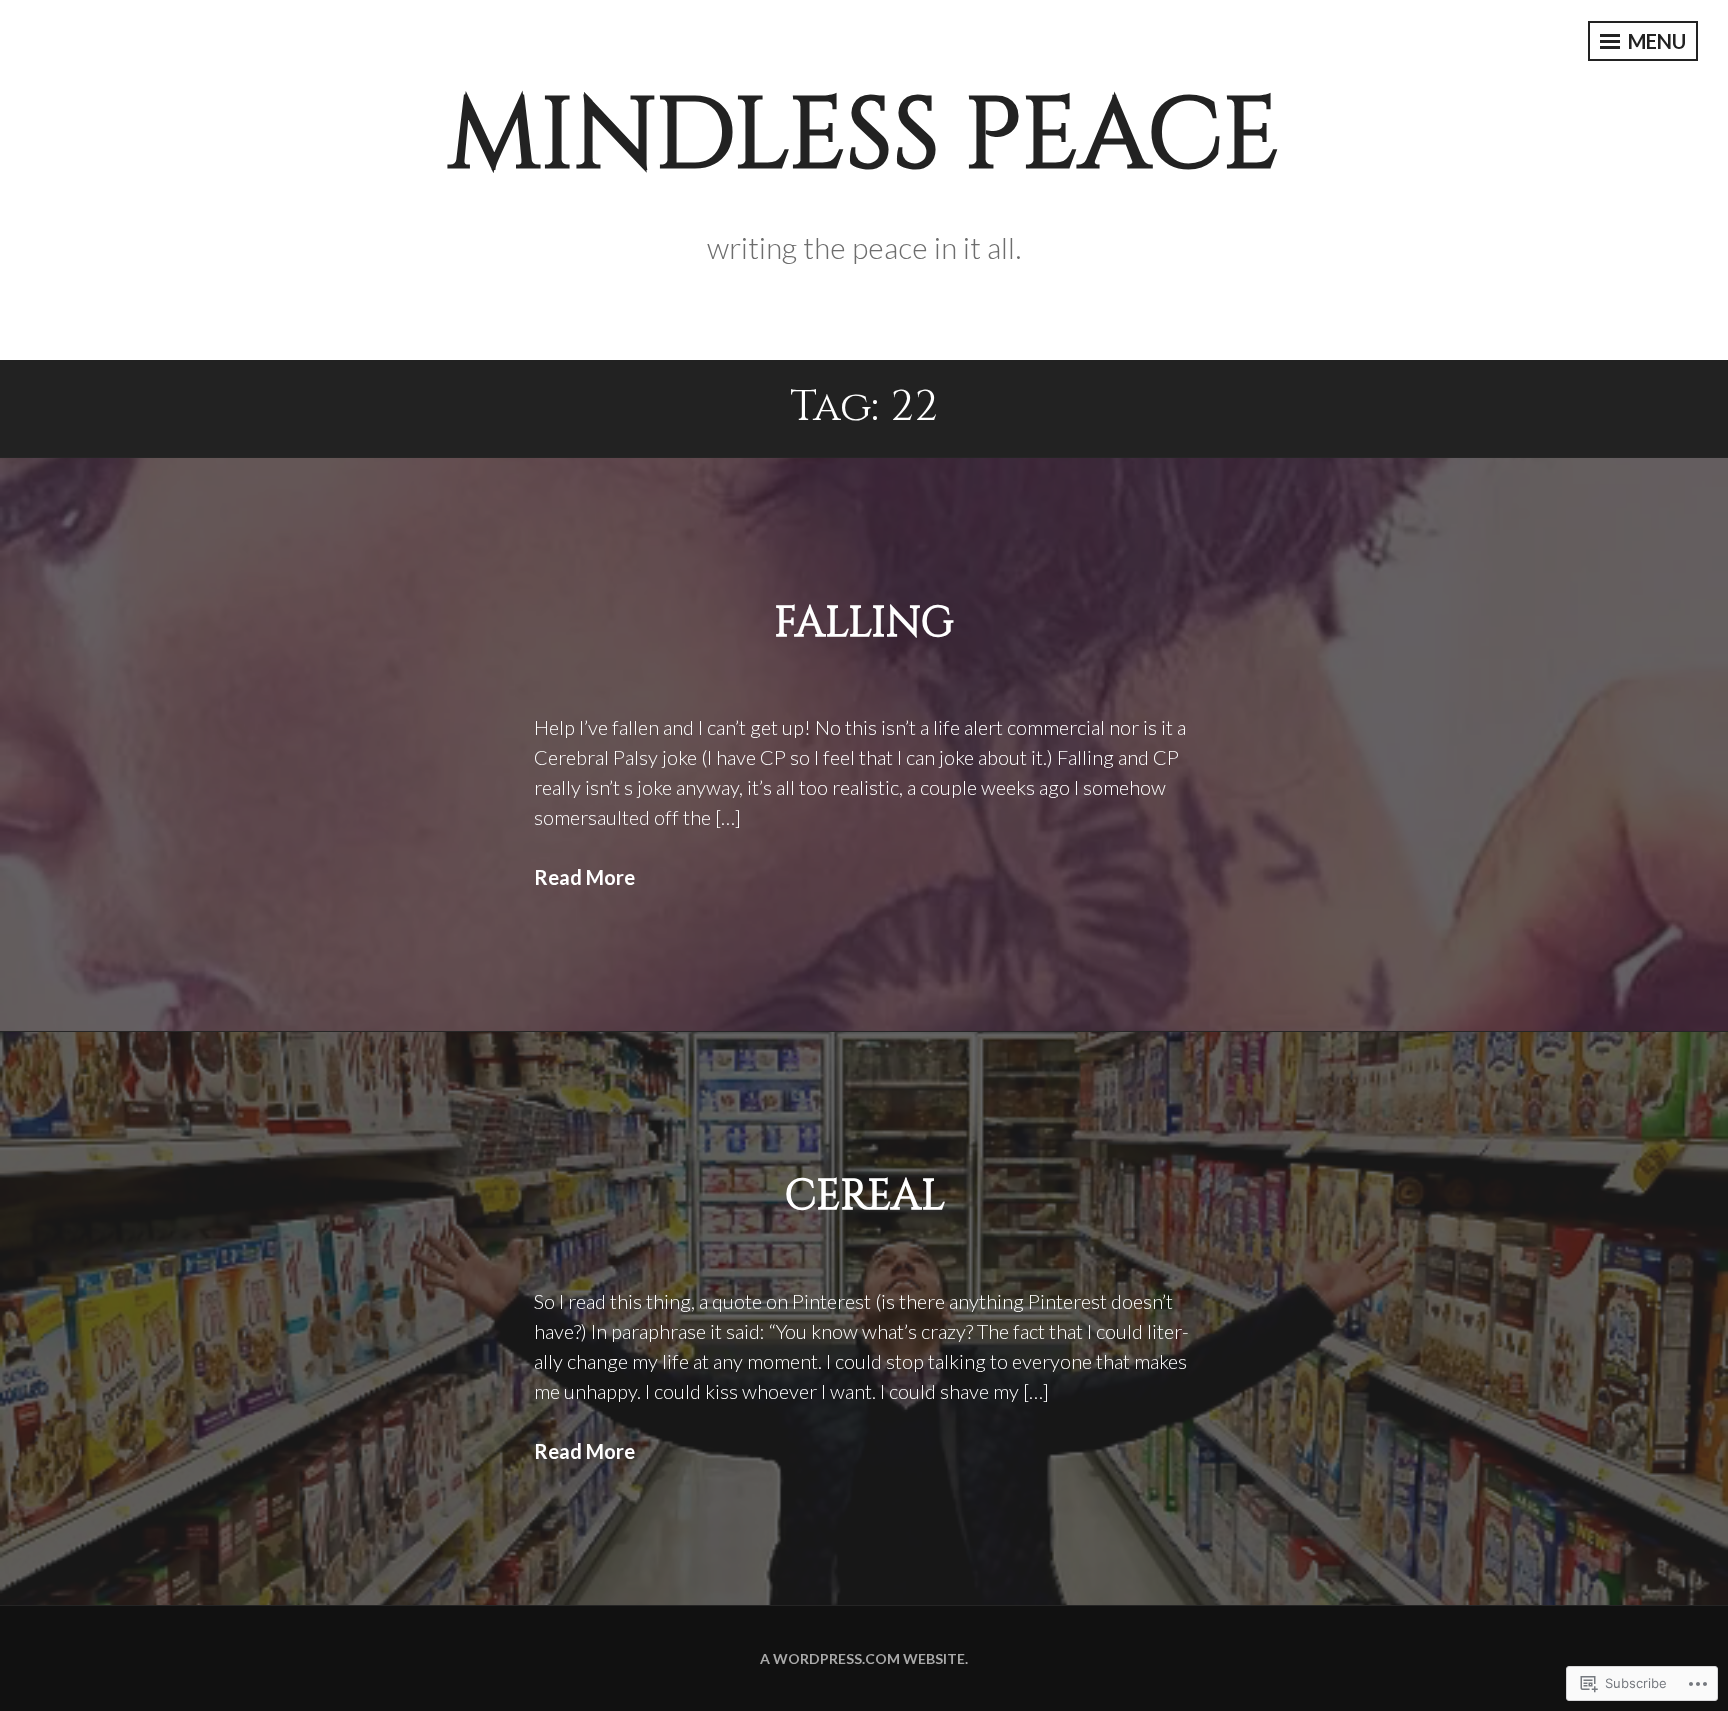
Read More (584, 877)
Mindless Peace (864, 136)
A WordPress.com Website (862, 1658)
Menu (1655, 41)
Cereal (864, 1196)
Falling (864, 623)
